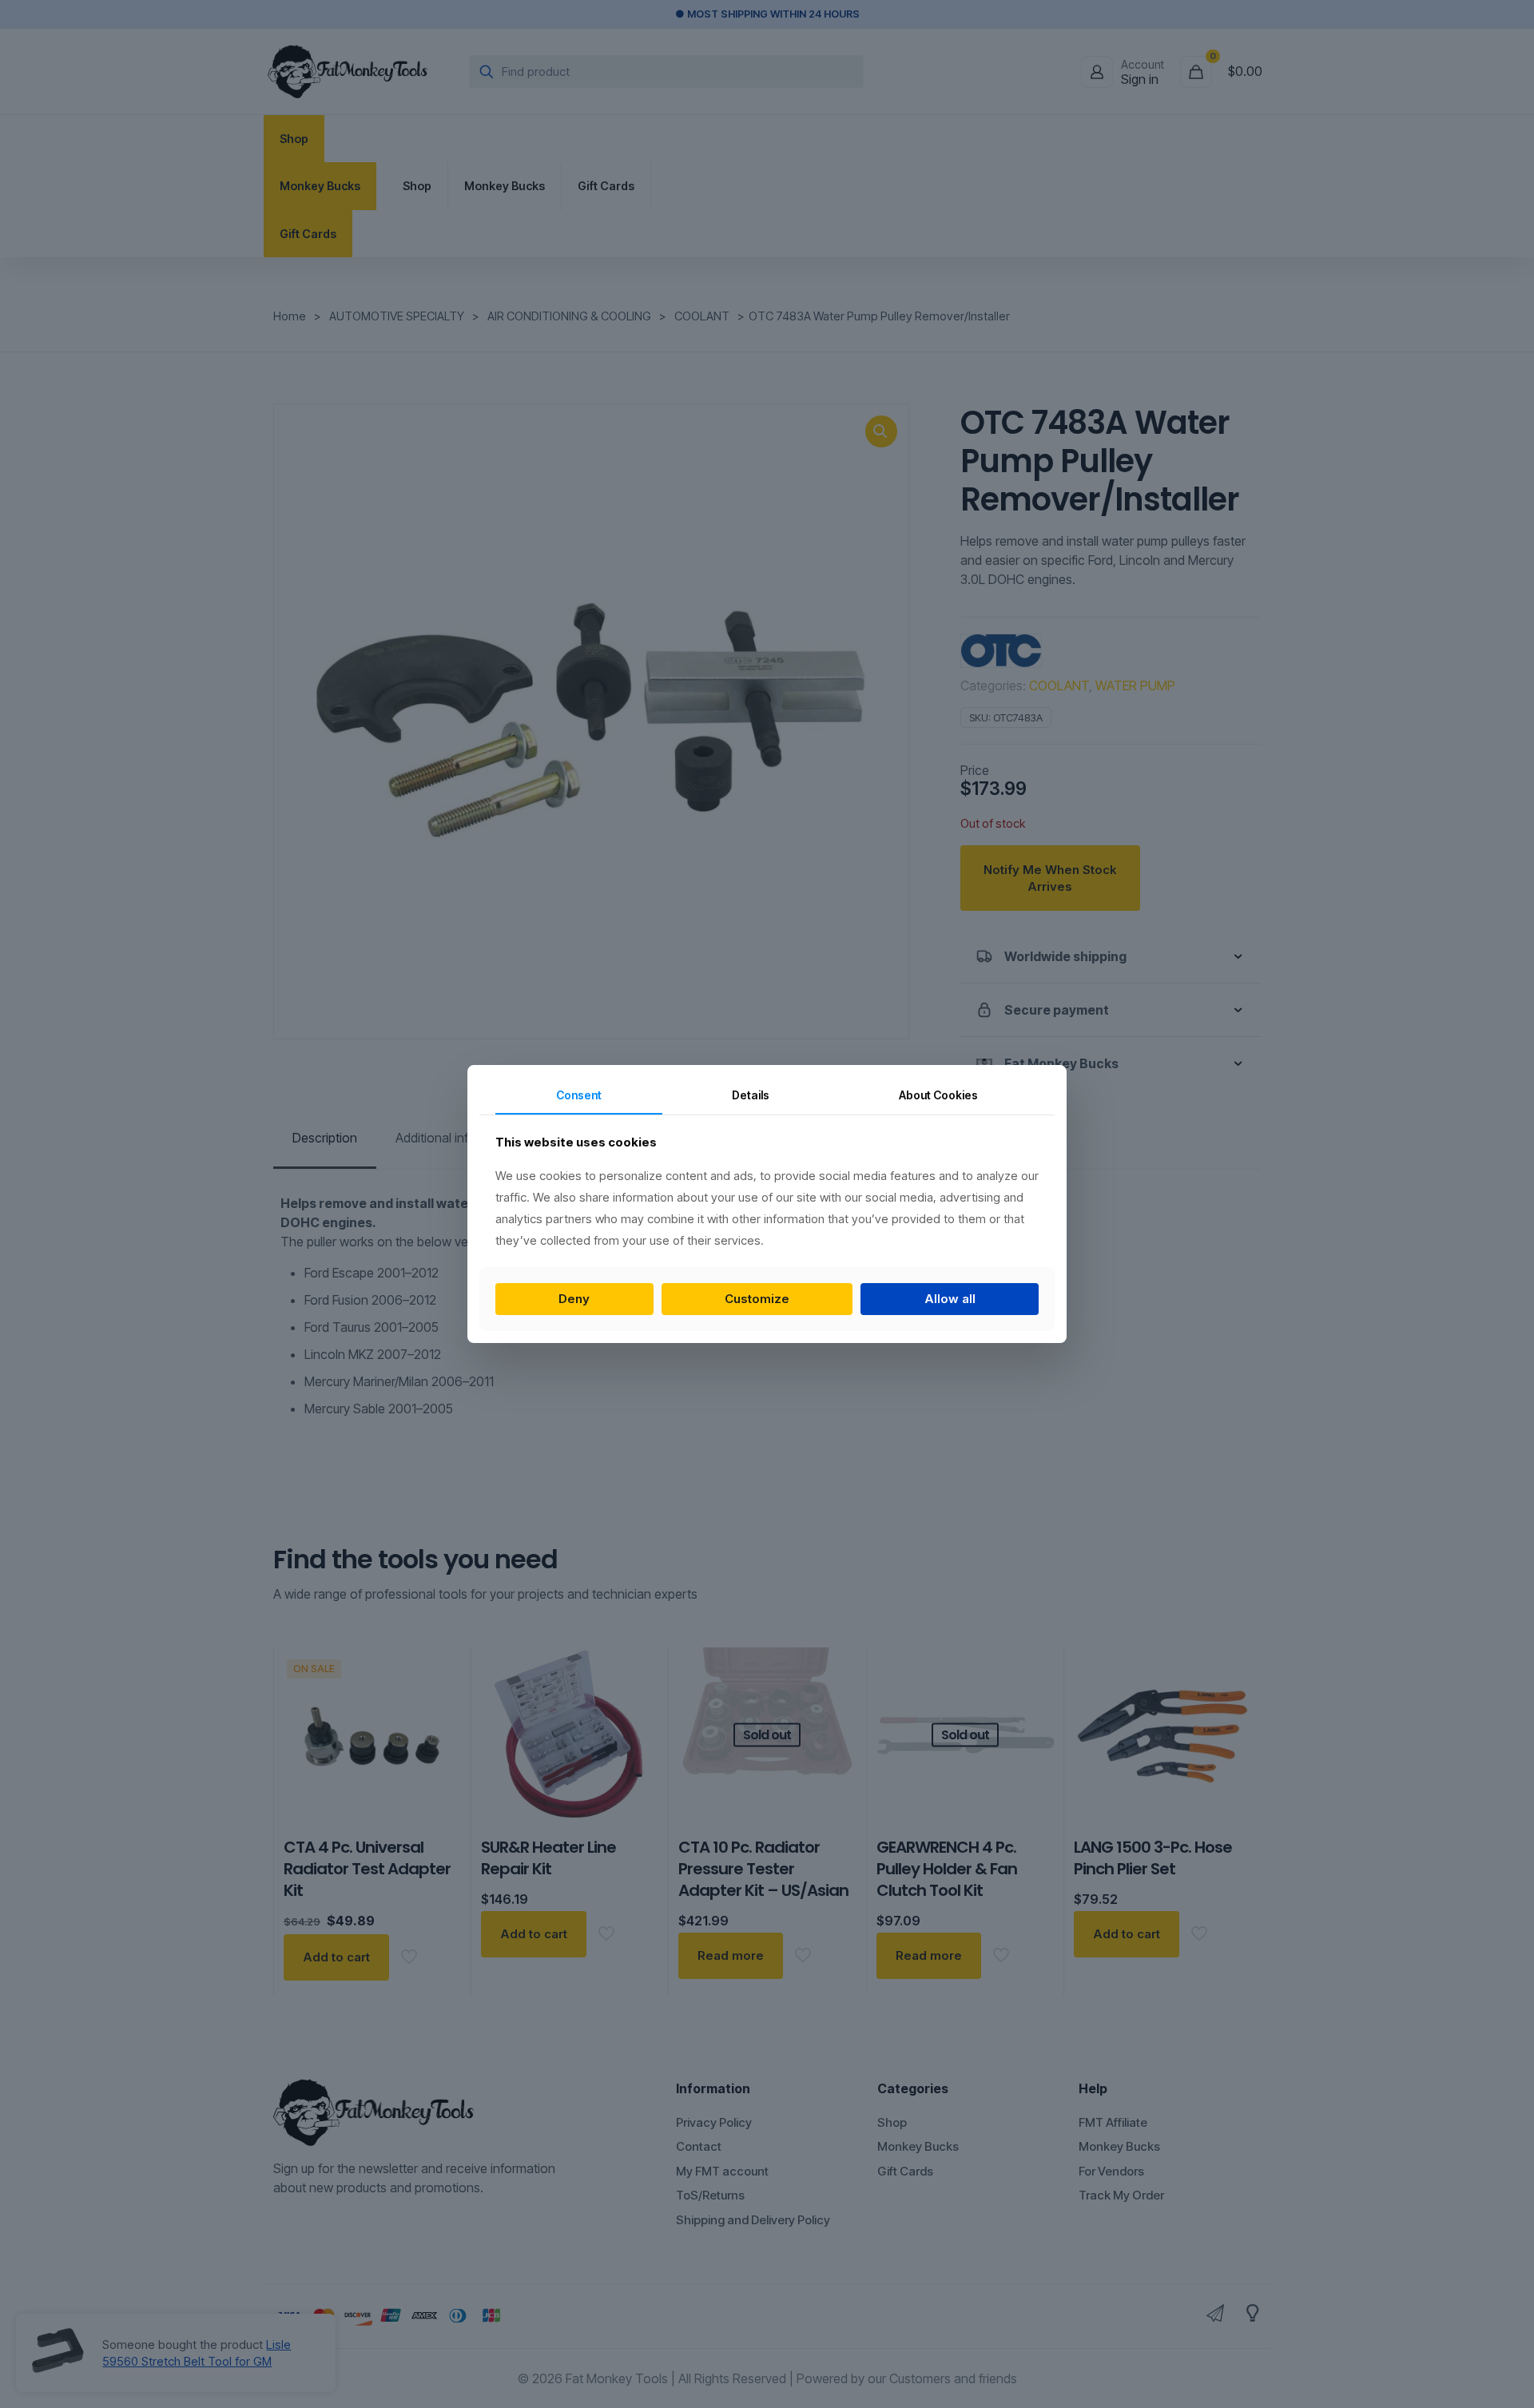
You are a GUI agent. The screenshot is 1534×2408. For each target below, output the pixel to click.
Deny (574, 1299)
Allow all (950, 1299)
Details (751, 1095)
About (938, 1095)
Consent (579, 1095)
